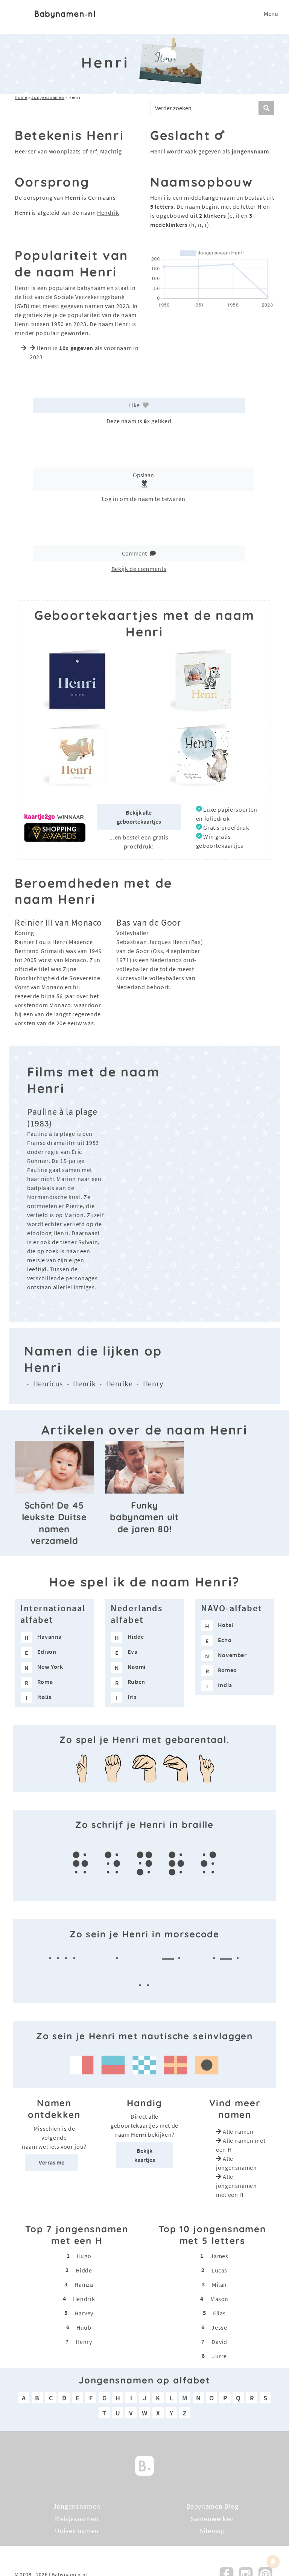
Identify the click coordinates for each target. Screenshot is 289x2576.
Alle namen (238, 2131)
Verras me (52, 2162)
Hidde (84, 2270)
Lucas (219, 2270)
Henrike (119, 1384)
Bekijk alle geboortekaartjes (139, 817)
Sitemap (212, 2531)
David (219, 2342)
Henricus (48, 1384)
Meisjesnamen (77, 2518)
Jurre (219, 2356)
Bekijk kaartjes (145, 2155)
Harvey (84, 2313)
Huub (84, 2327)
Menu (271, 14)
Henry (153, 1384)
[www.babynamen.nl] (65, 14)
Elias (219, 2313)
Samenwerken (212, 2518)
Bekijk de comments (139, 569)
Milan (219, 2285)
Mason (219, 2299)
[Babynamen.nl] (144, 2465)
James (219, 2256)
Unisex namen (77, 2531)
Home (21, 97)
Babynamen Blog (212, 2506)
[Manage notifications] (273, 2561)
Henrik (84, 1384)
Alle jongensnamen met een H (237, 2186)
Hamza (84, 2285)
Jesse (219, 2327)
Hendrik (108, 213)
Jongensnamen (48, 97)
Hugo (84, 2256)
